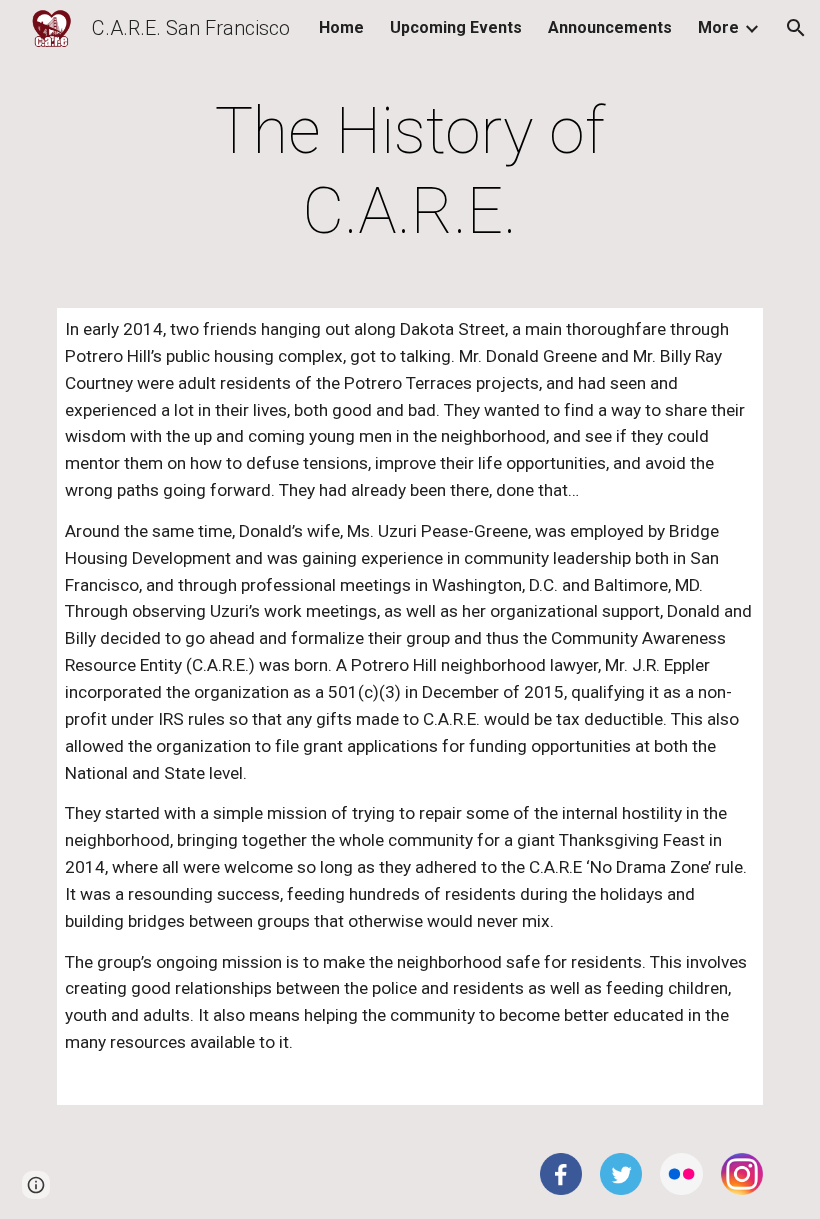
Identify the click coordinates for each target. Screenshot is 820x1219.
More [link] (718, 27)
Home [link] (341, 27)
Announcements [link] (610, 27)
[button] (796, 28)
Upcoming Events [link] (456, 27)
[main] (410, 172)
